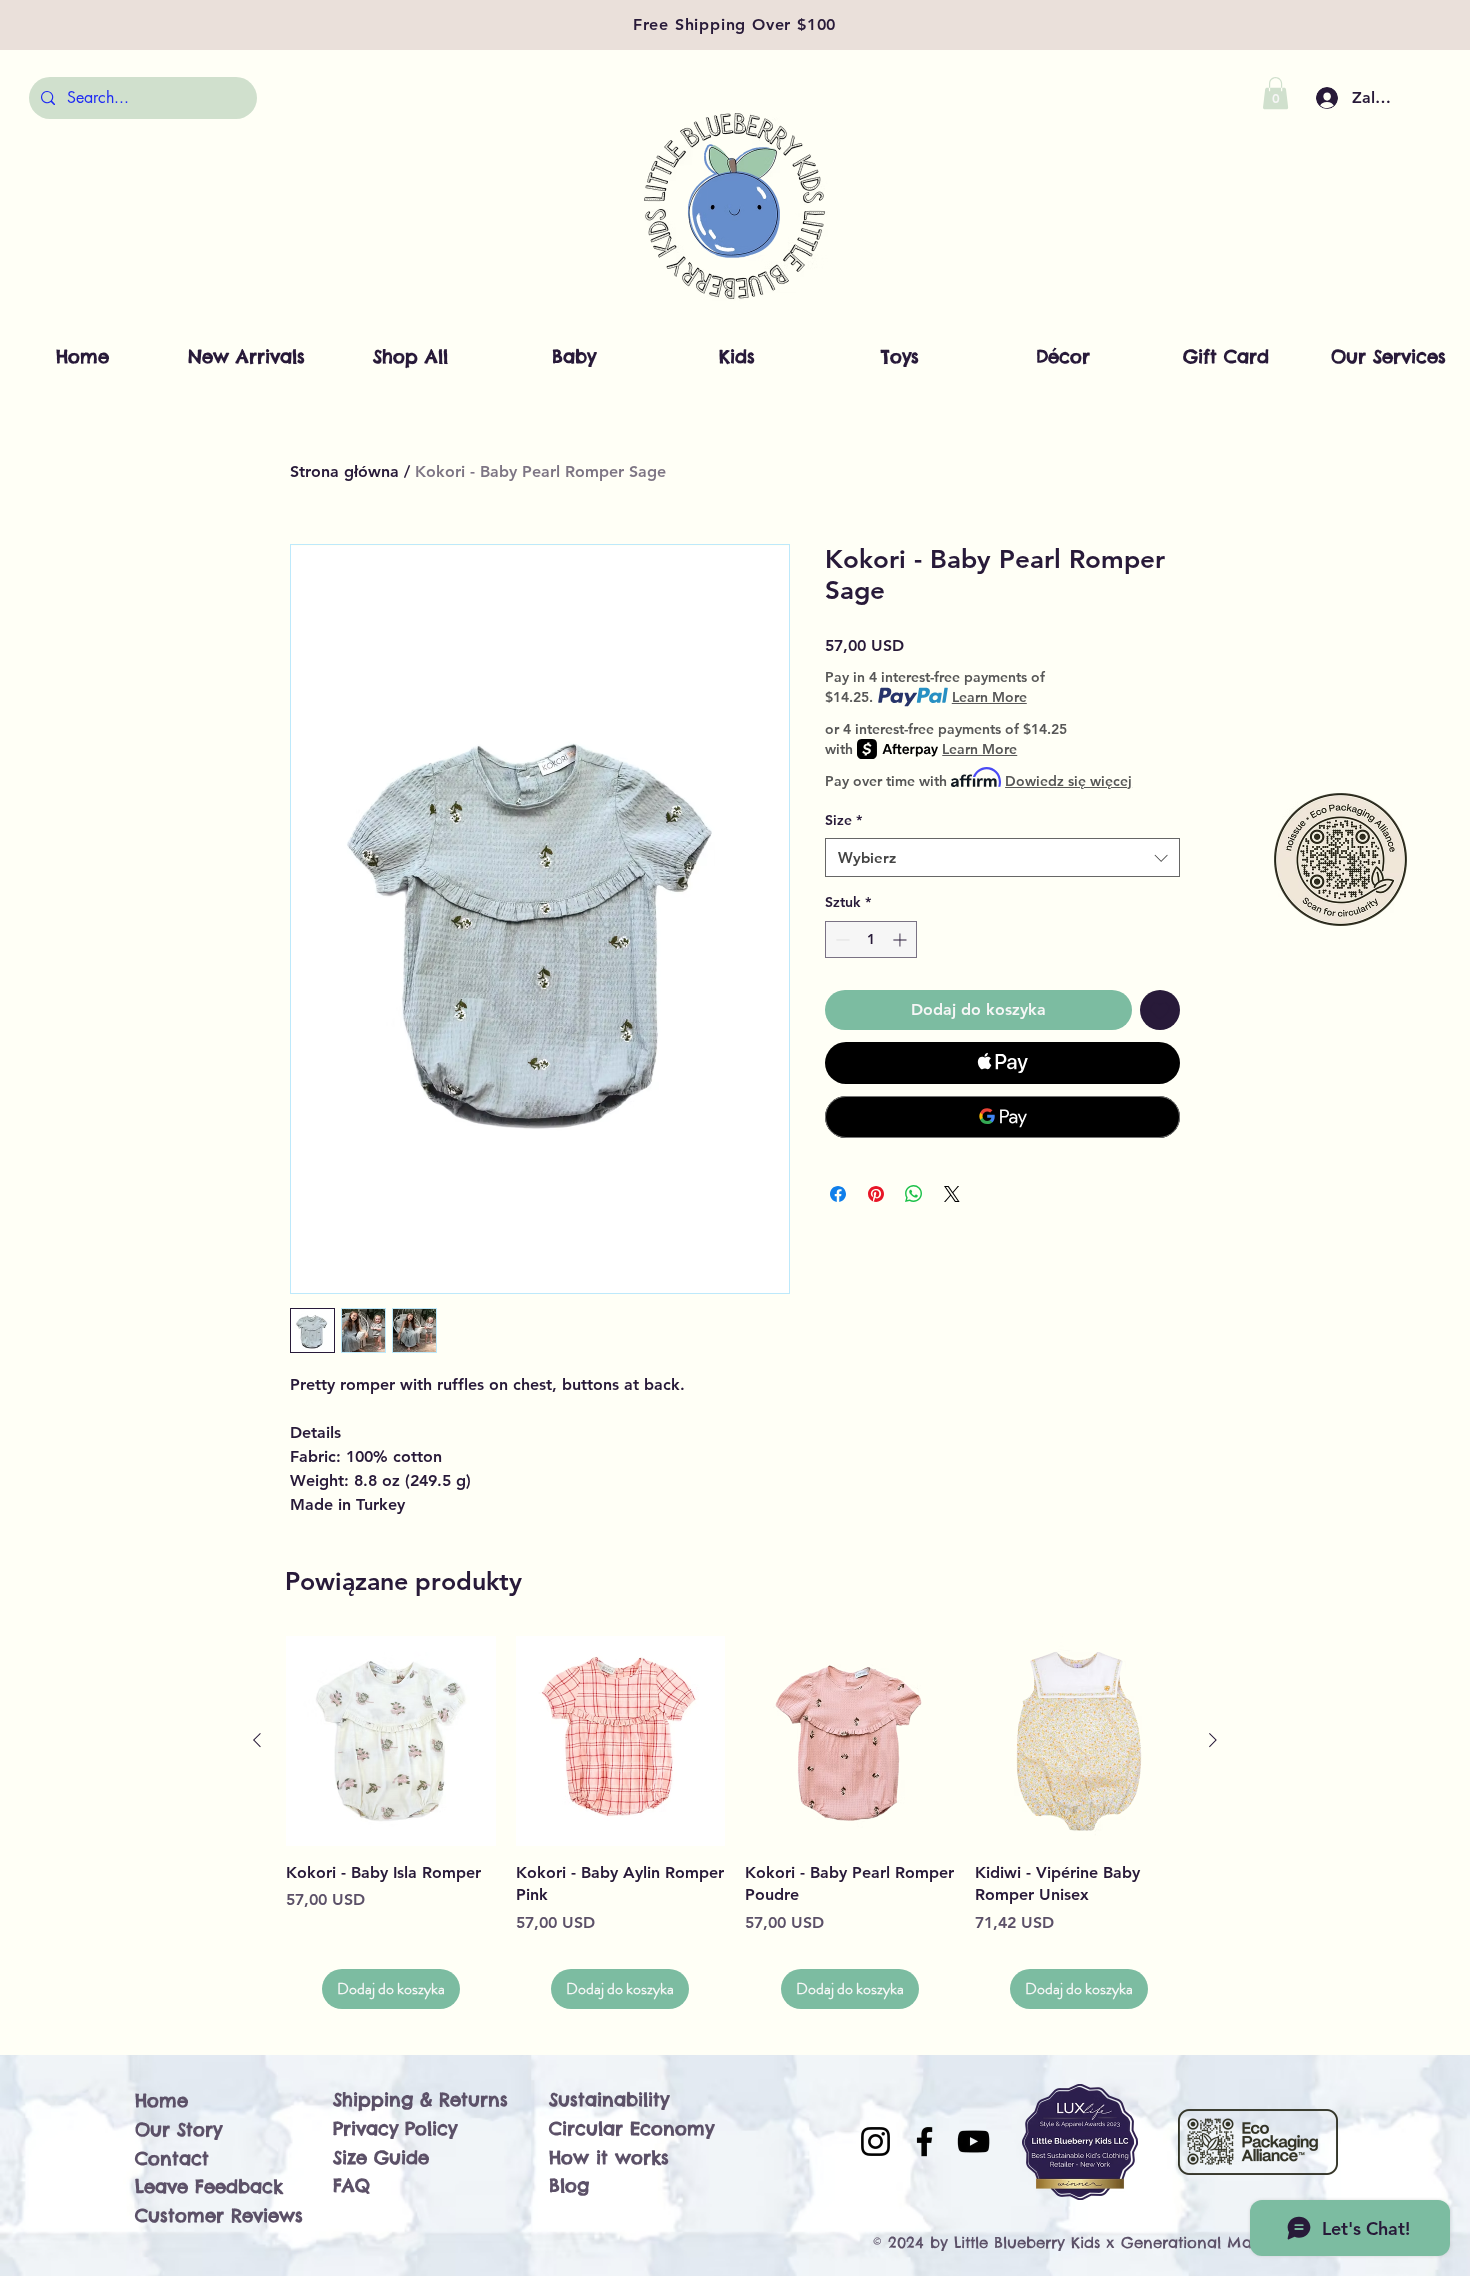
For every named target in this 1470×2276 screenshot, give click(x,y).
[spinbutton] (871, 939)
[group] (735, 1822)
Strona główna (344, 471)
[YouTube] (973, 2141)
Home (161, 2100)
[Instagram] (875, 2141)
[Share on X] (952, 1194)
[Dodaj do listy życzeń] (1160, 1010)
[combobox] (1002, 857)
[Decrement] (840, 939)
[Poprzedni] (257, 1740)
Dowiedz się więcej (1068, 781)
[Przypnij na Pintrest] (876, 1194)
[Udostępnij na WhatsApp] (914, 1194)
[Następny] (1213, 1740)
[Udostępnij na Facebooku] (838, 1194)
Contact (172, 2158)
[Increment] (901, 939)
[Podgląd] (391, 1741)
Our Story (178, 2129)
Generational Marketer (1208, 2242)
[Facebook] (924, 2141)
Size (843, 820)
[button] (1275, 93)
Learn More (989, 697)
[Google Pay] (1002, 1117)
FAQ (351, 2185)
